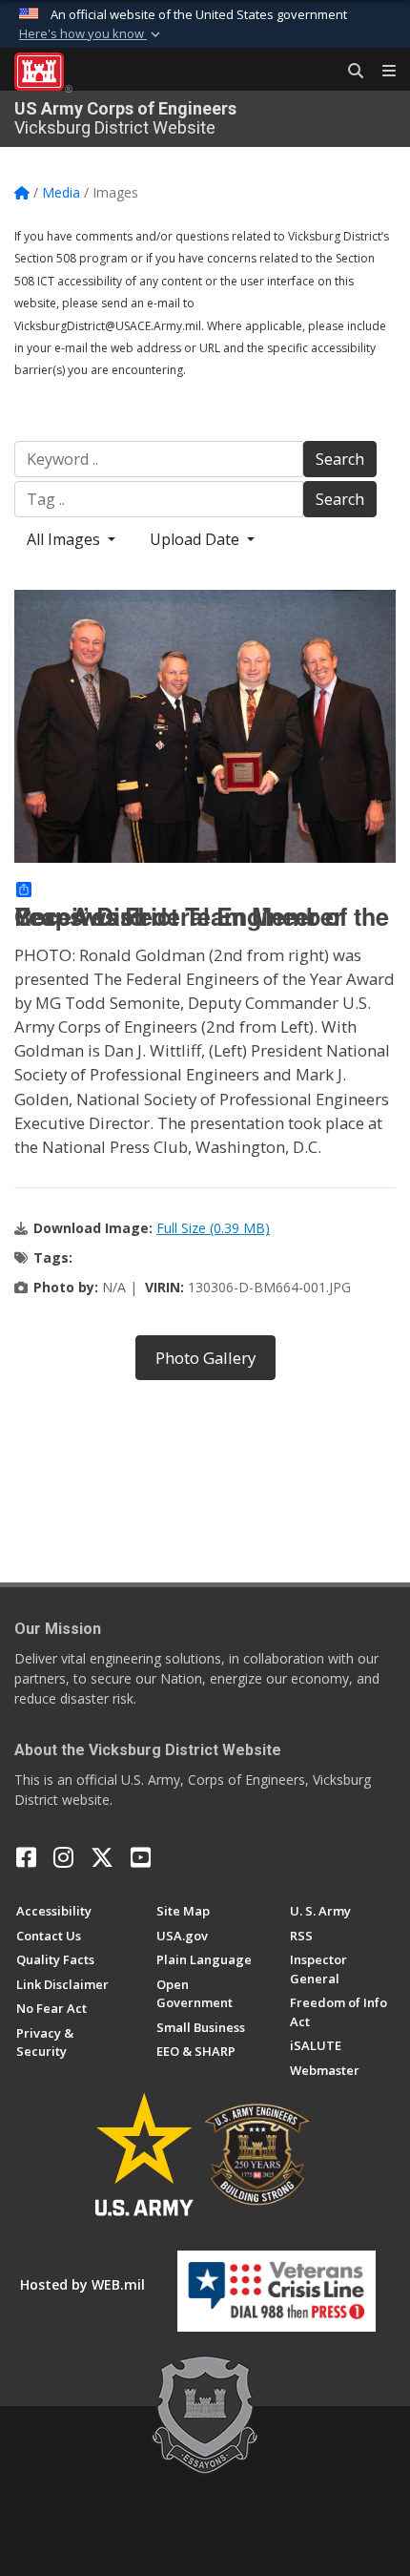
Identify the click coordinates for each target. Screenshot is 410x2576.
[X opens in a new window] (102, 1857)
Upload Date (196, 539)
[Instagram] (63, 1857)
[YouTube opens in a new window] (141, 1857)
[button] (92, 34)
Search (340, 459)
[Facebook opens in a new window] (26, 1857)
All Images (65, 539)
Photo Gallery (205, 1358)
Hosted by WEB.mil (82, 2284)
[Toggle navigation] (381, 72)
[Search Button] (349, 72)
